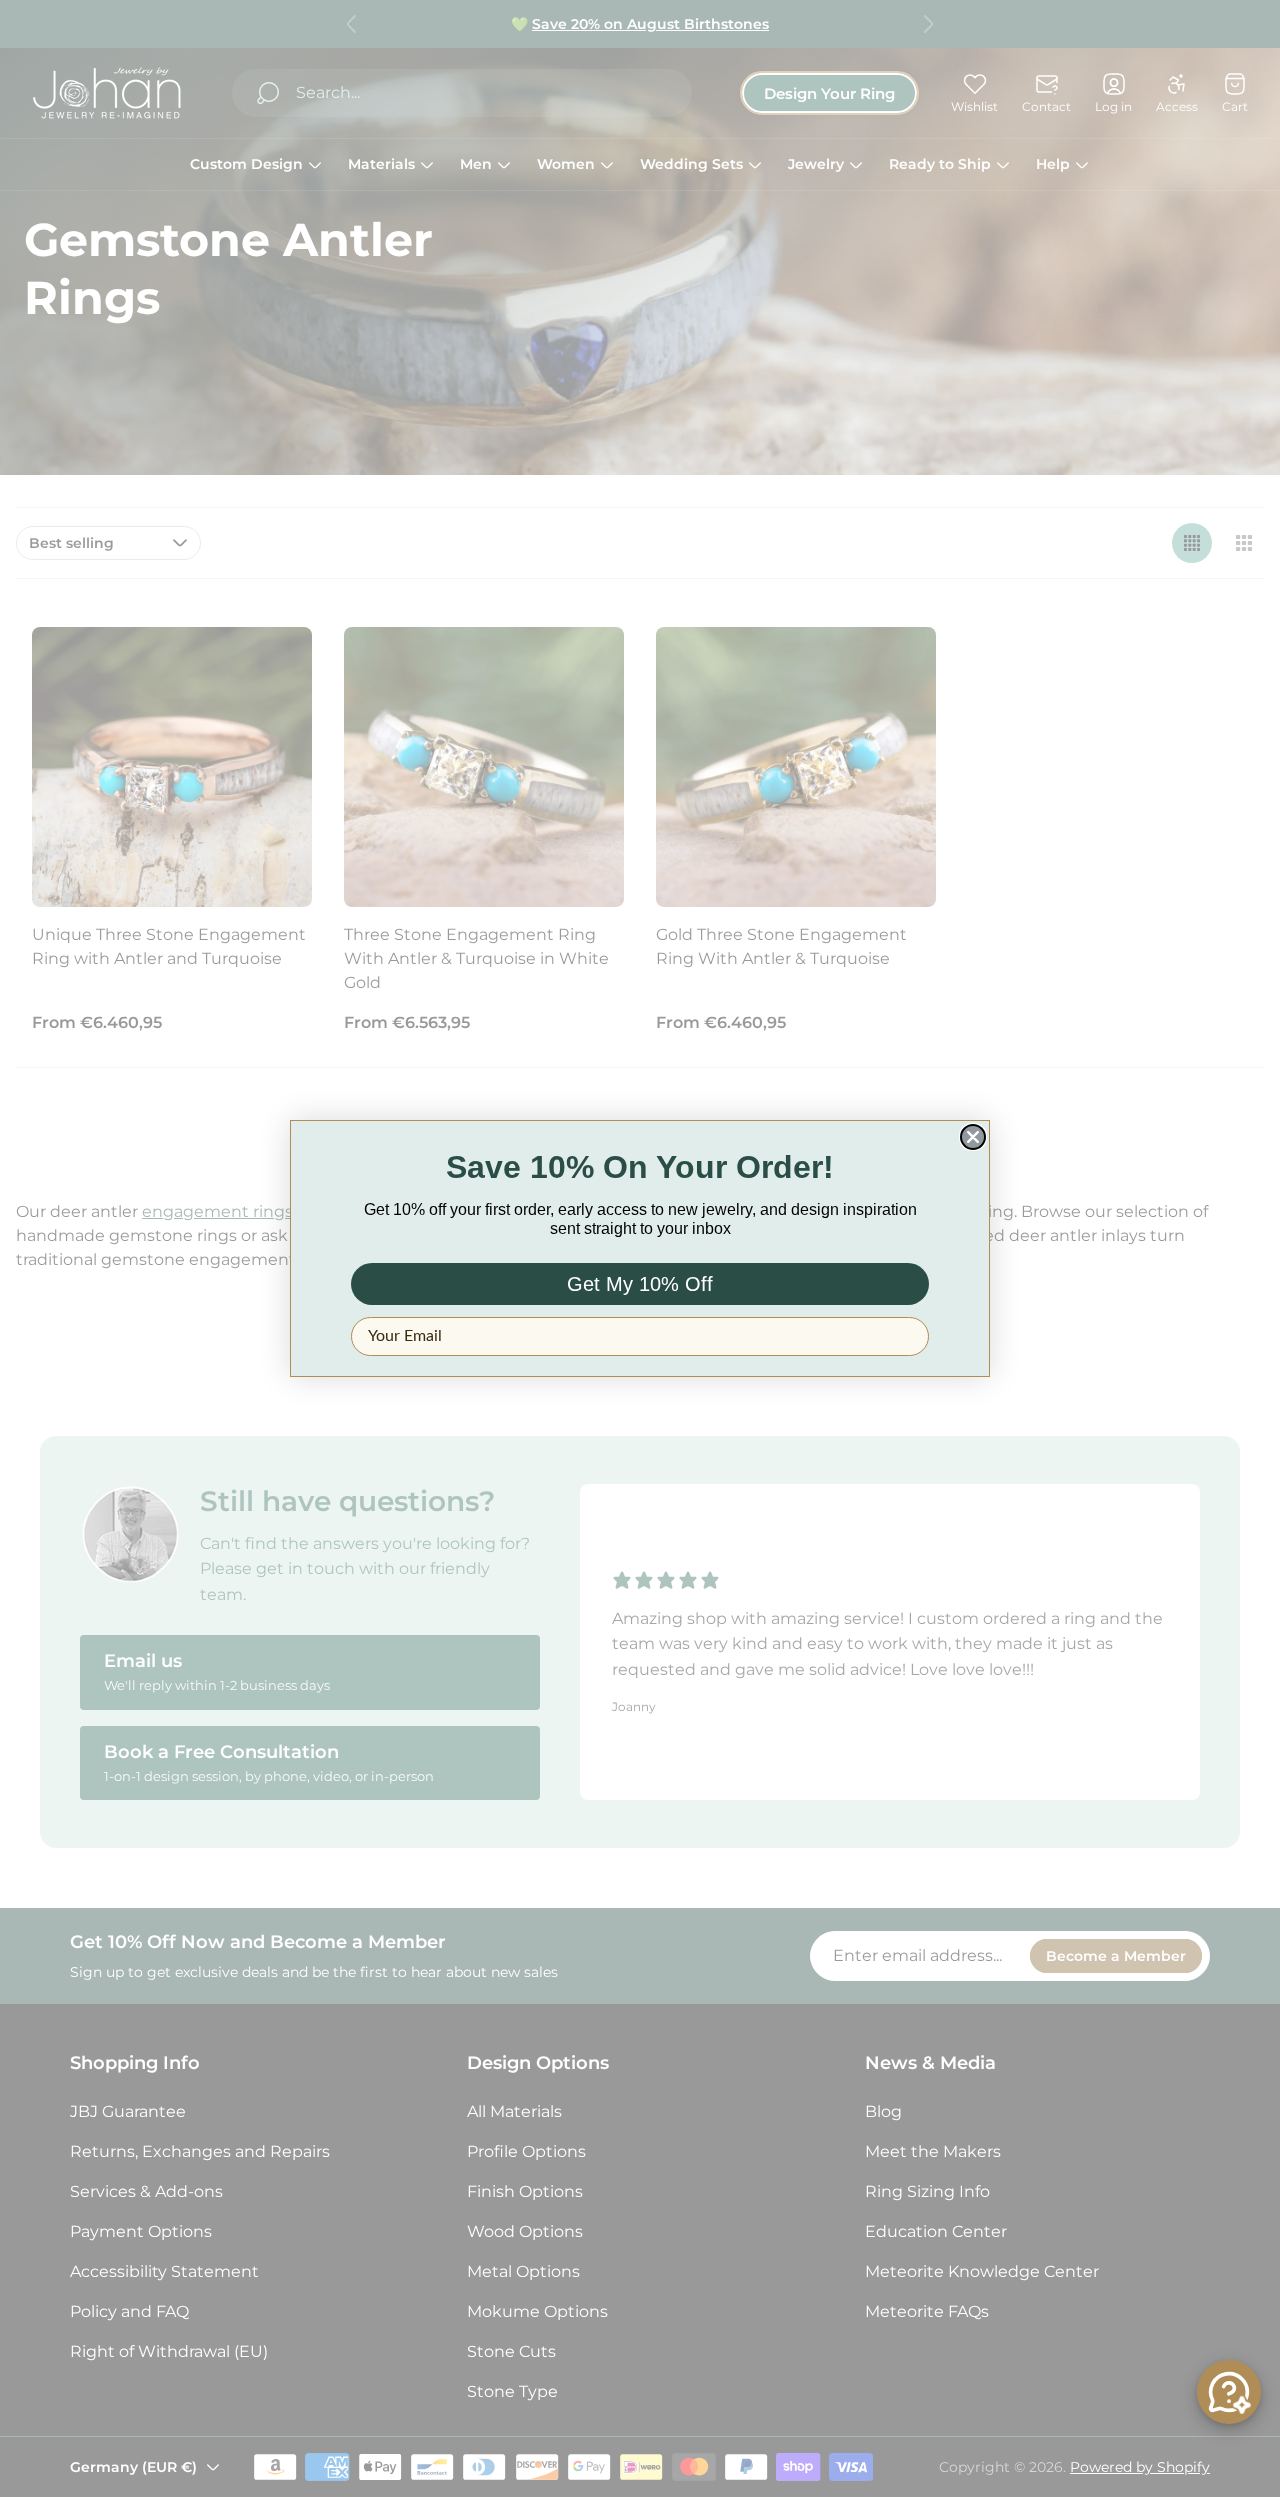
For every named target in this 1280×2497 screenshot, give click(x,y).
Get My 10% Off (640, 1284)
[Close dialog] (973, 1137)
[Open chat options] (1229, 2392)
